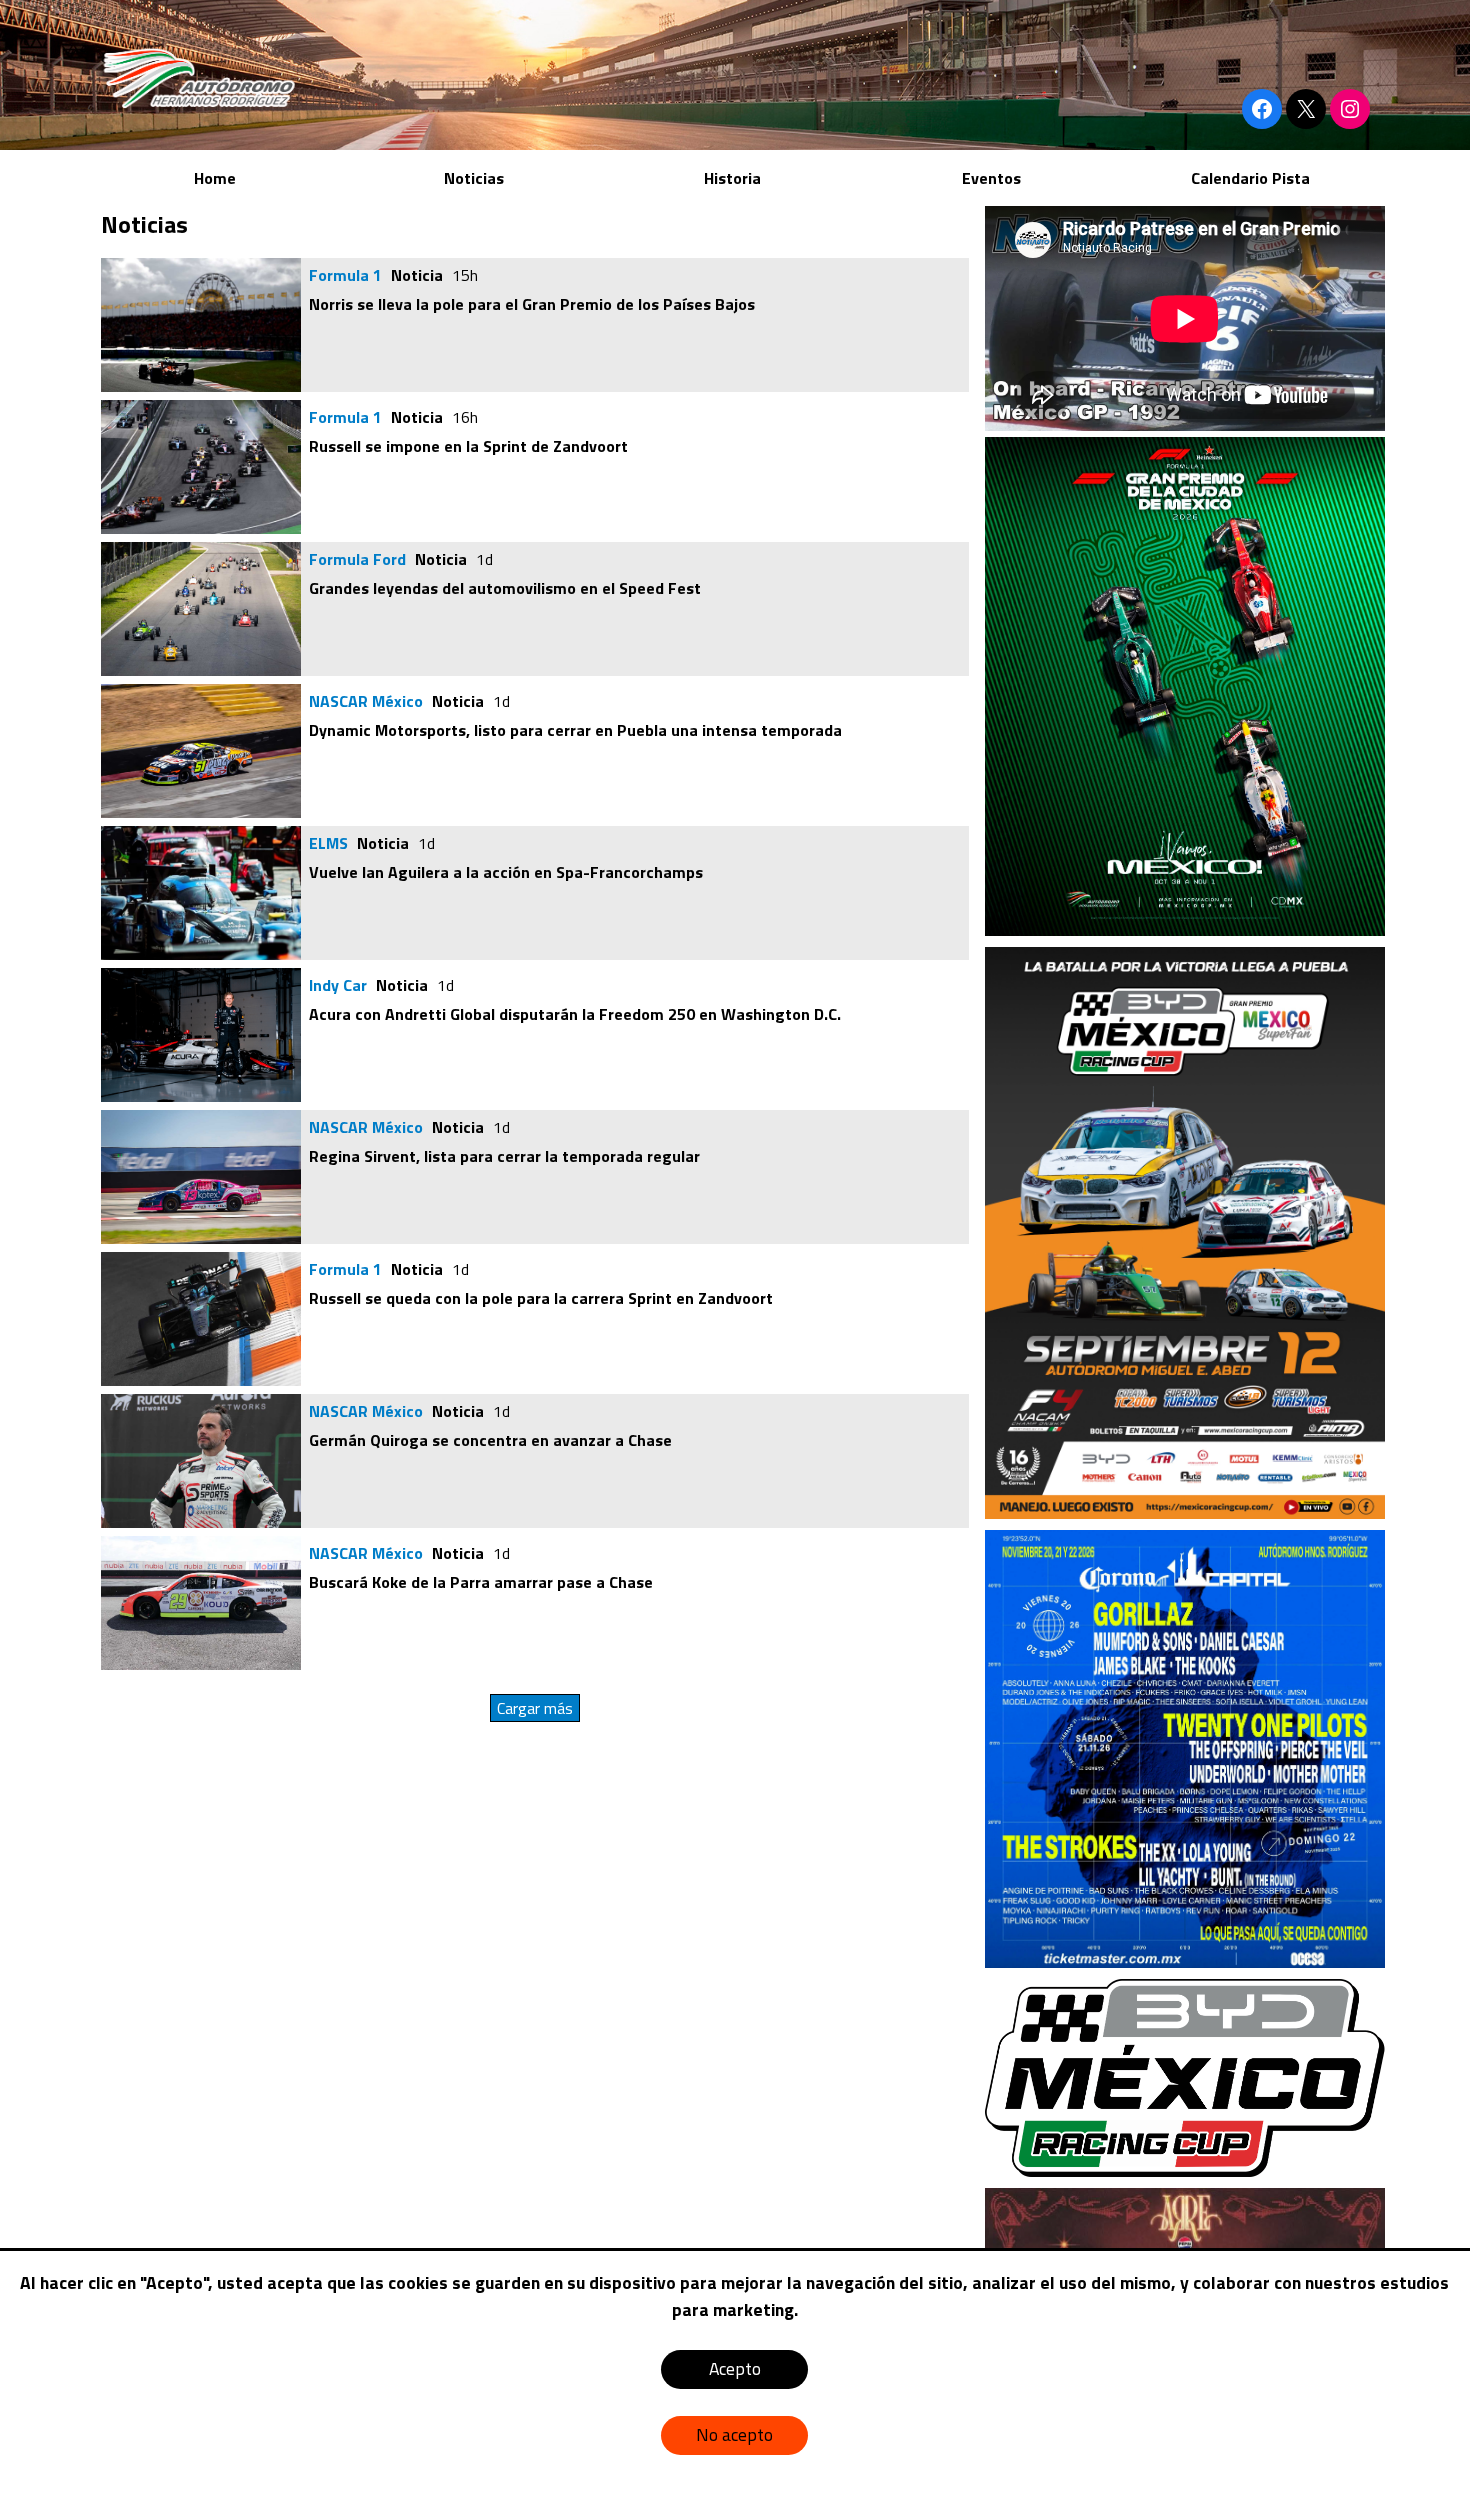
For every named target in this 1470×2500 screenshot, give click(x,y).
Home (215, 178)
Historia (732, 178)
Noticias (474, 178)
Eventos (991, 178)
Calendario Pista (1250, 178)
